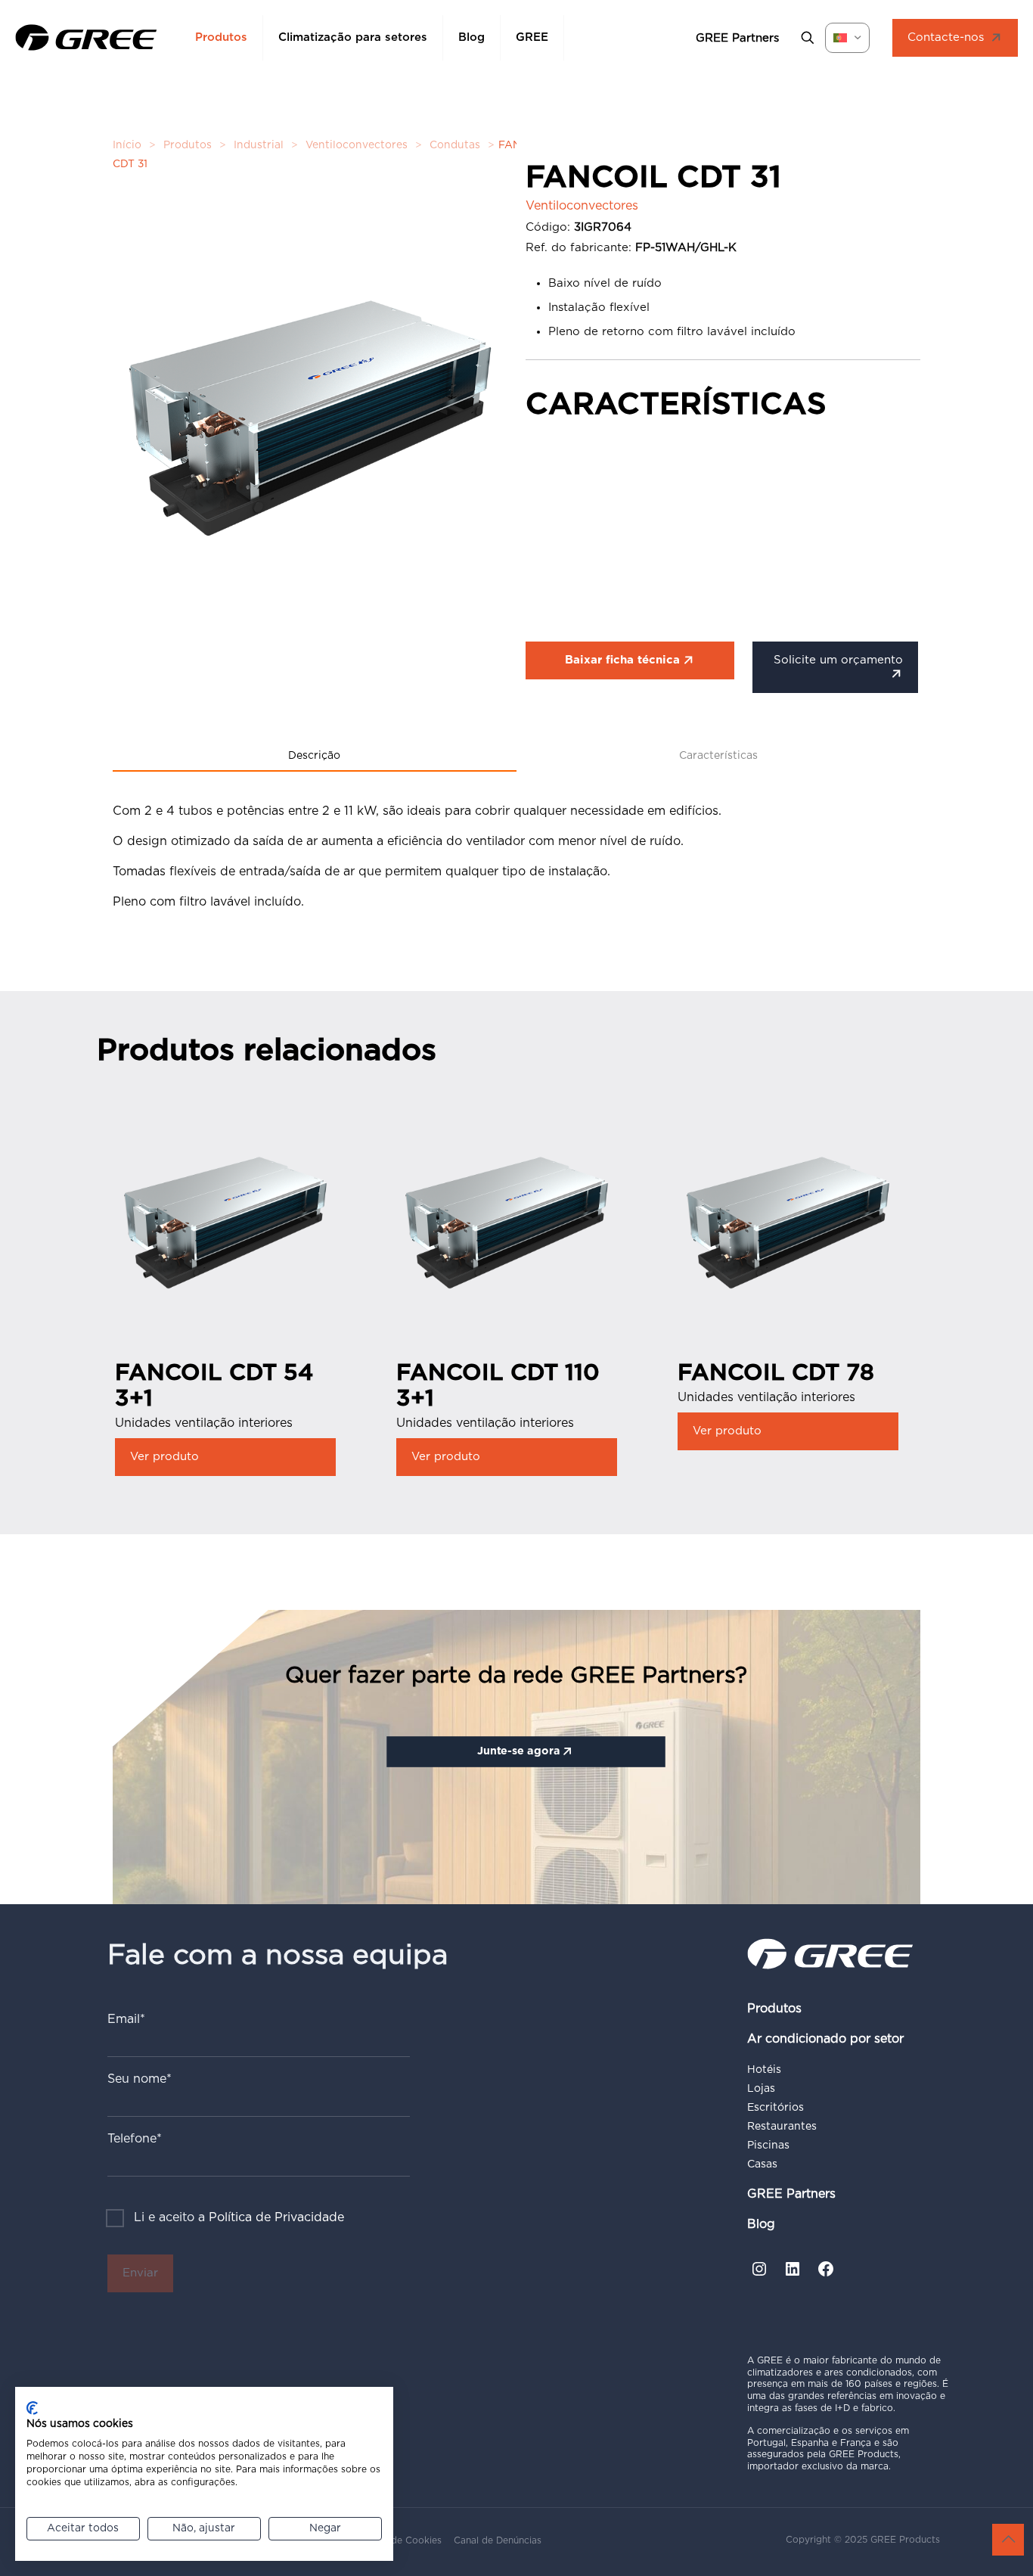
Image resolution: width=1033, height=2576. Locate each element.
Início (127, 145)
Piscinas (768, 2146)
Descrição (314, 756)
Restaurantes (782, 2127)
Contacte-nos (946, 37)
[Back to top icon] (1008, 2540)
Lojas (761, 2089)
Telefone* (135, 2139)
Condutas (455, 145)
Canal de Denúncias (498, 2540)
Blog (761, 2224)
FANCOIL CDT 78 (776, 1373)
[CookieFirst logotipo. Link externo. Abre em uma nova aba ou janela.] (32, 2408)
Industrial (259, 145)
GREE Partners (791, 2194)
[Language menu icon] (847, 38)
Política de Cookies (398, 2540)
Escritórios (776, 2108)
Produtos (188, 145)
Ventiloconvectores (357, 145)
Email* (126, 2019)
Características (718, 756)
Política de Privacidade (276, 2217)
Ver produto (164, 1457)
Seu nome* (140, 2079)
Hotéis (764, 2070)
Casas (762, 2164)
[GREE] (86, 38)
